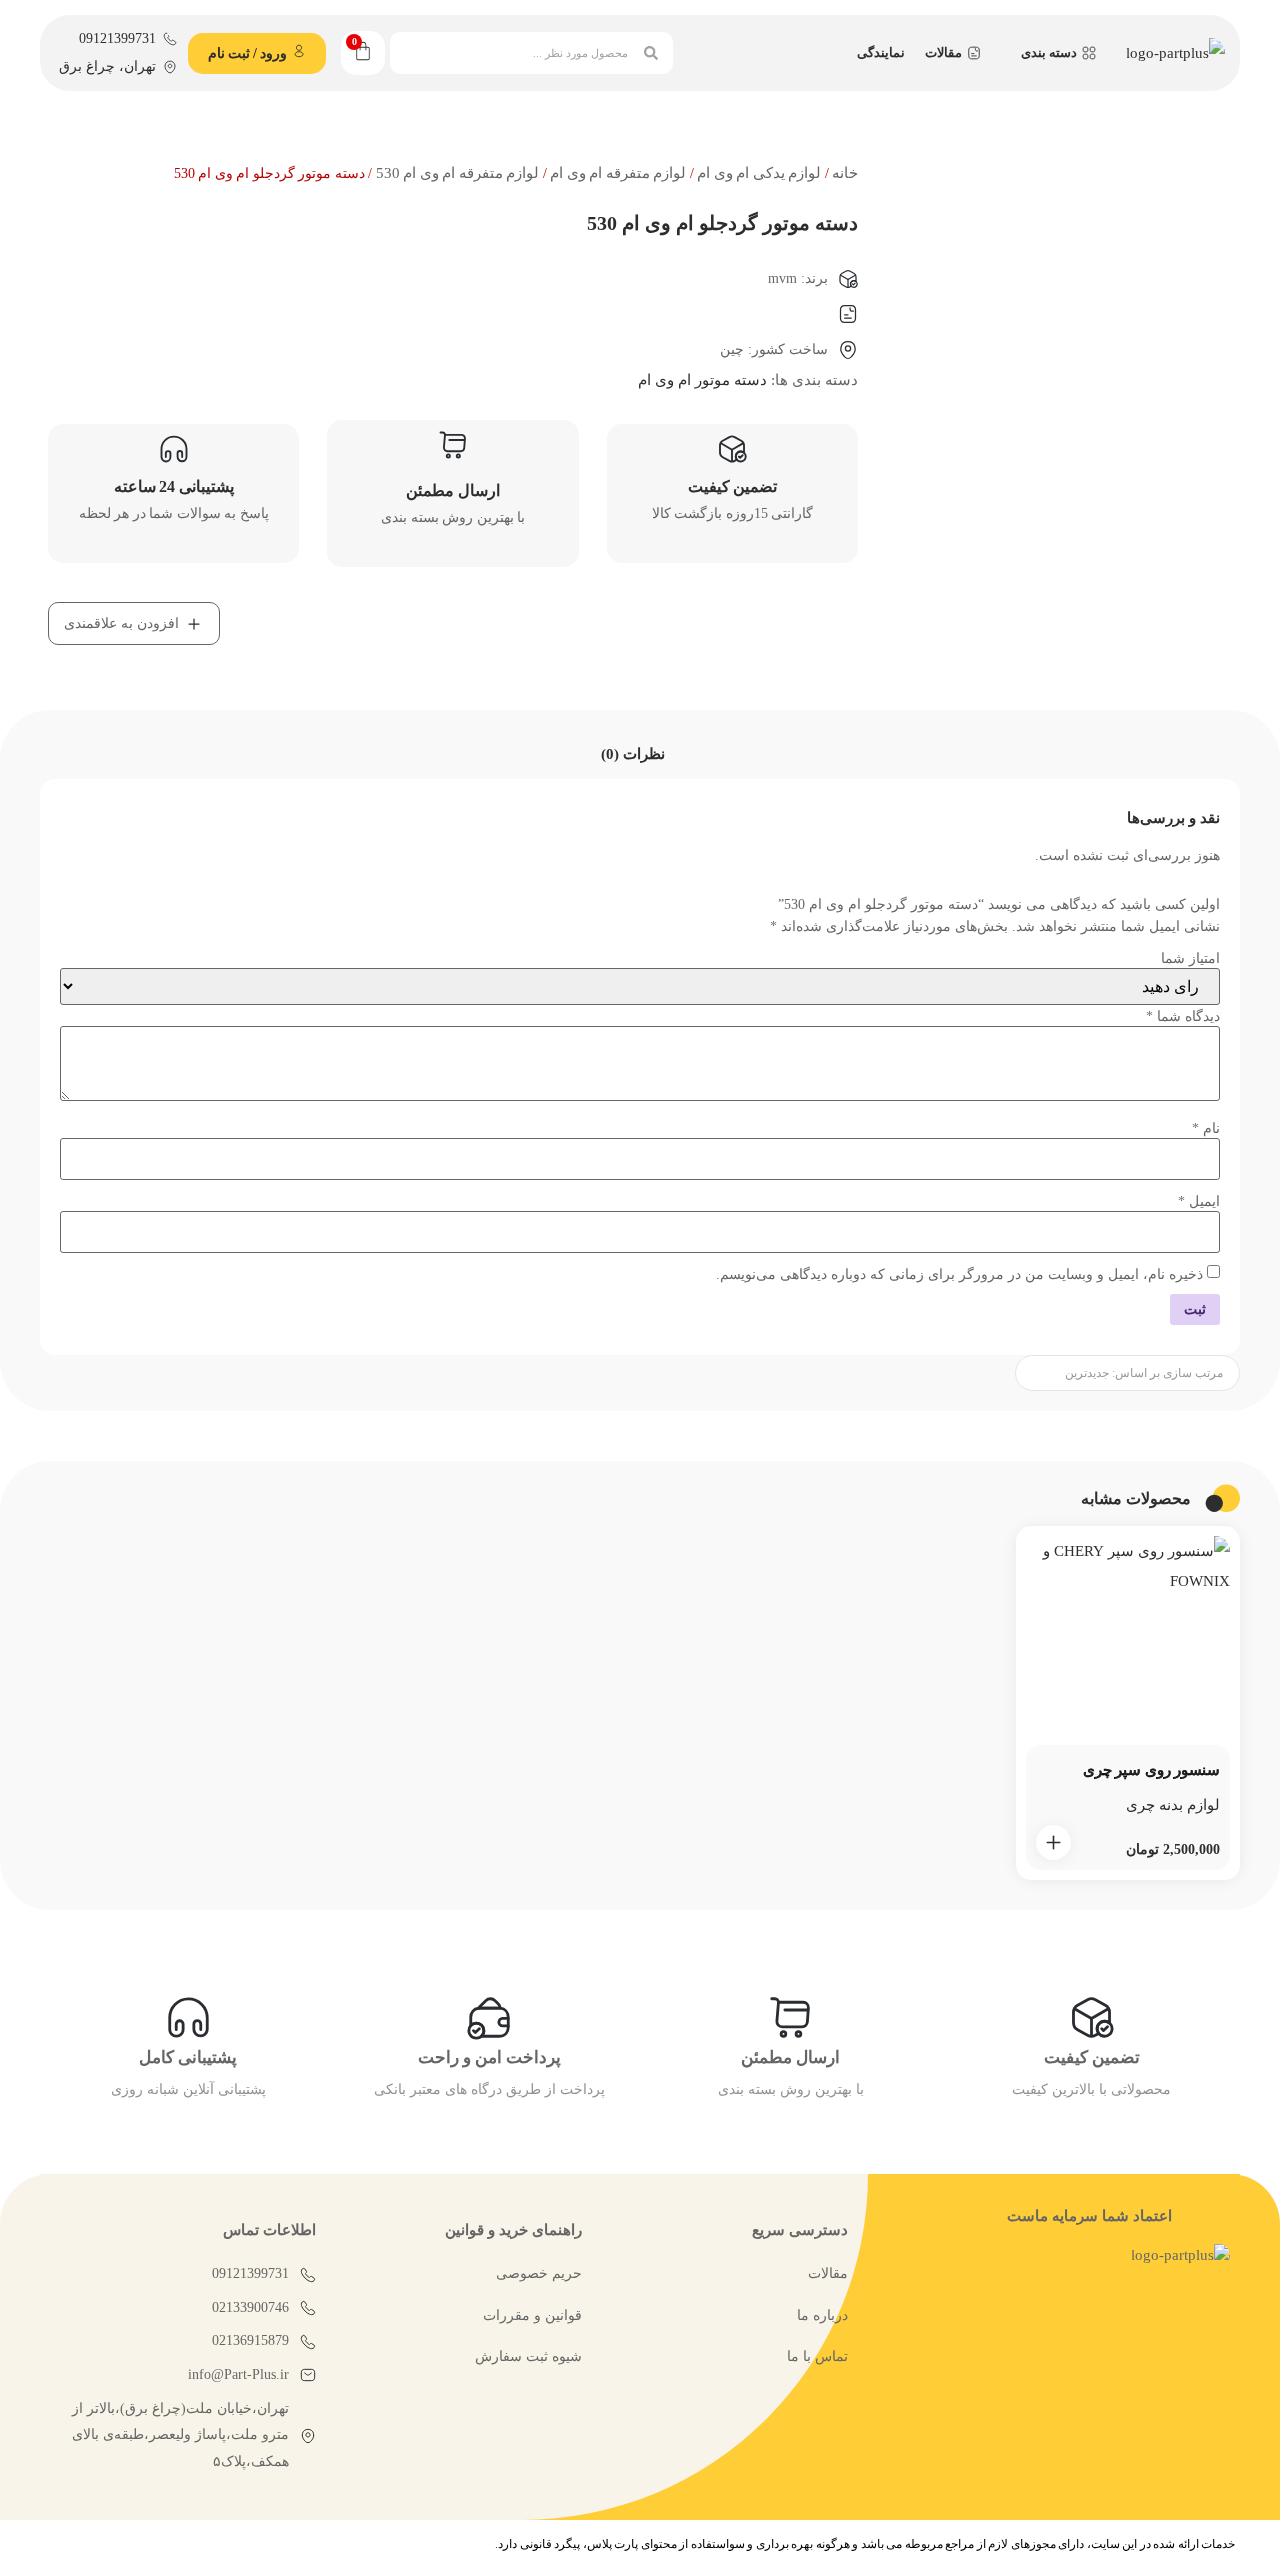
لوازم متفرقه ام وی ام (618, 173)
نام (1206, 1129)
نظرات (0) (633, 754)
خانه (845, 173)
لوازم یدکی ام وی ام (759, 173)
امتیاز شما (1190, 959)
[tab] (633, 754)
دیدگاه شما (1183, 1017)
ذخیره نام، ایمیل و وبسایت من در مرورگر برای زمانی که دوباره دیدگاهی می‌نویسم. (959, 1275)
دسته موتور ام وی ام (702, 380)
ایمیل (1199, 1202)
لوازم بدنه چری (1173, 1805)
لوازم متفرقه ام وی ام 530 (458, 173)
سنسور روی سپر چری (1152, 1770)
